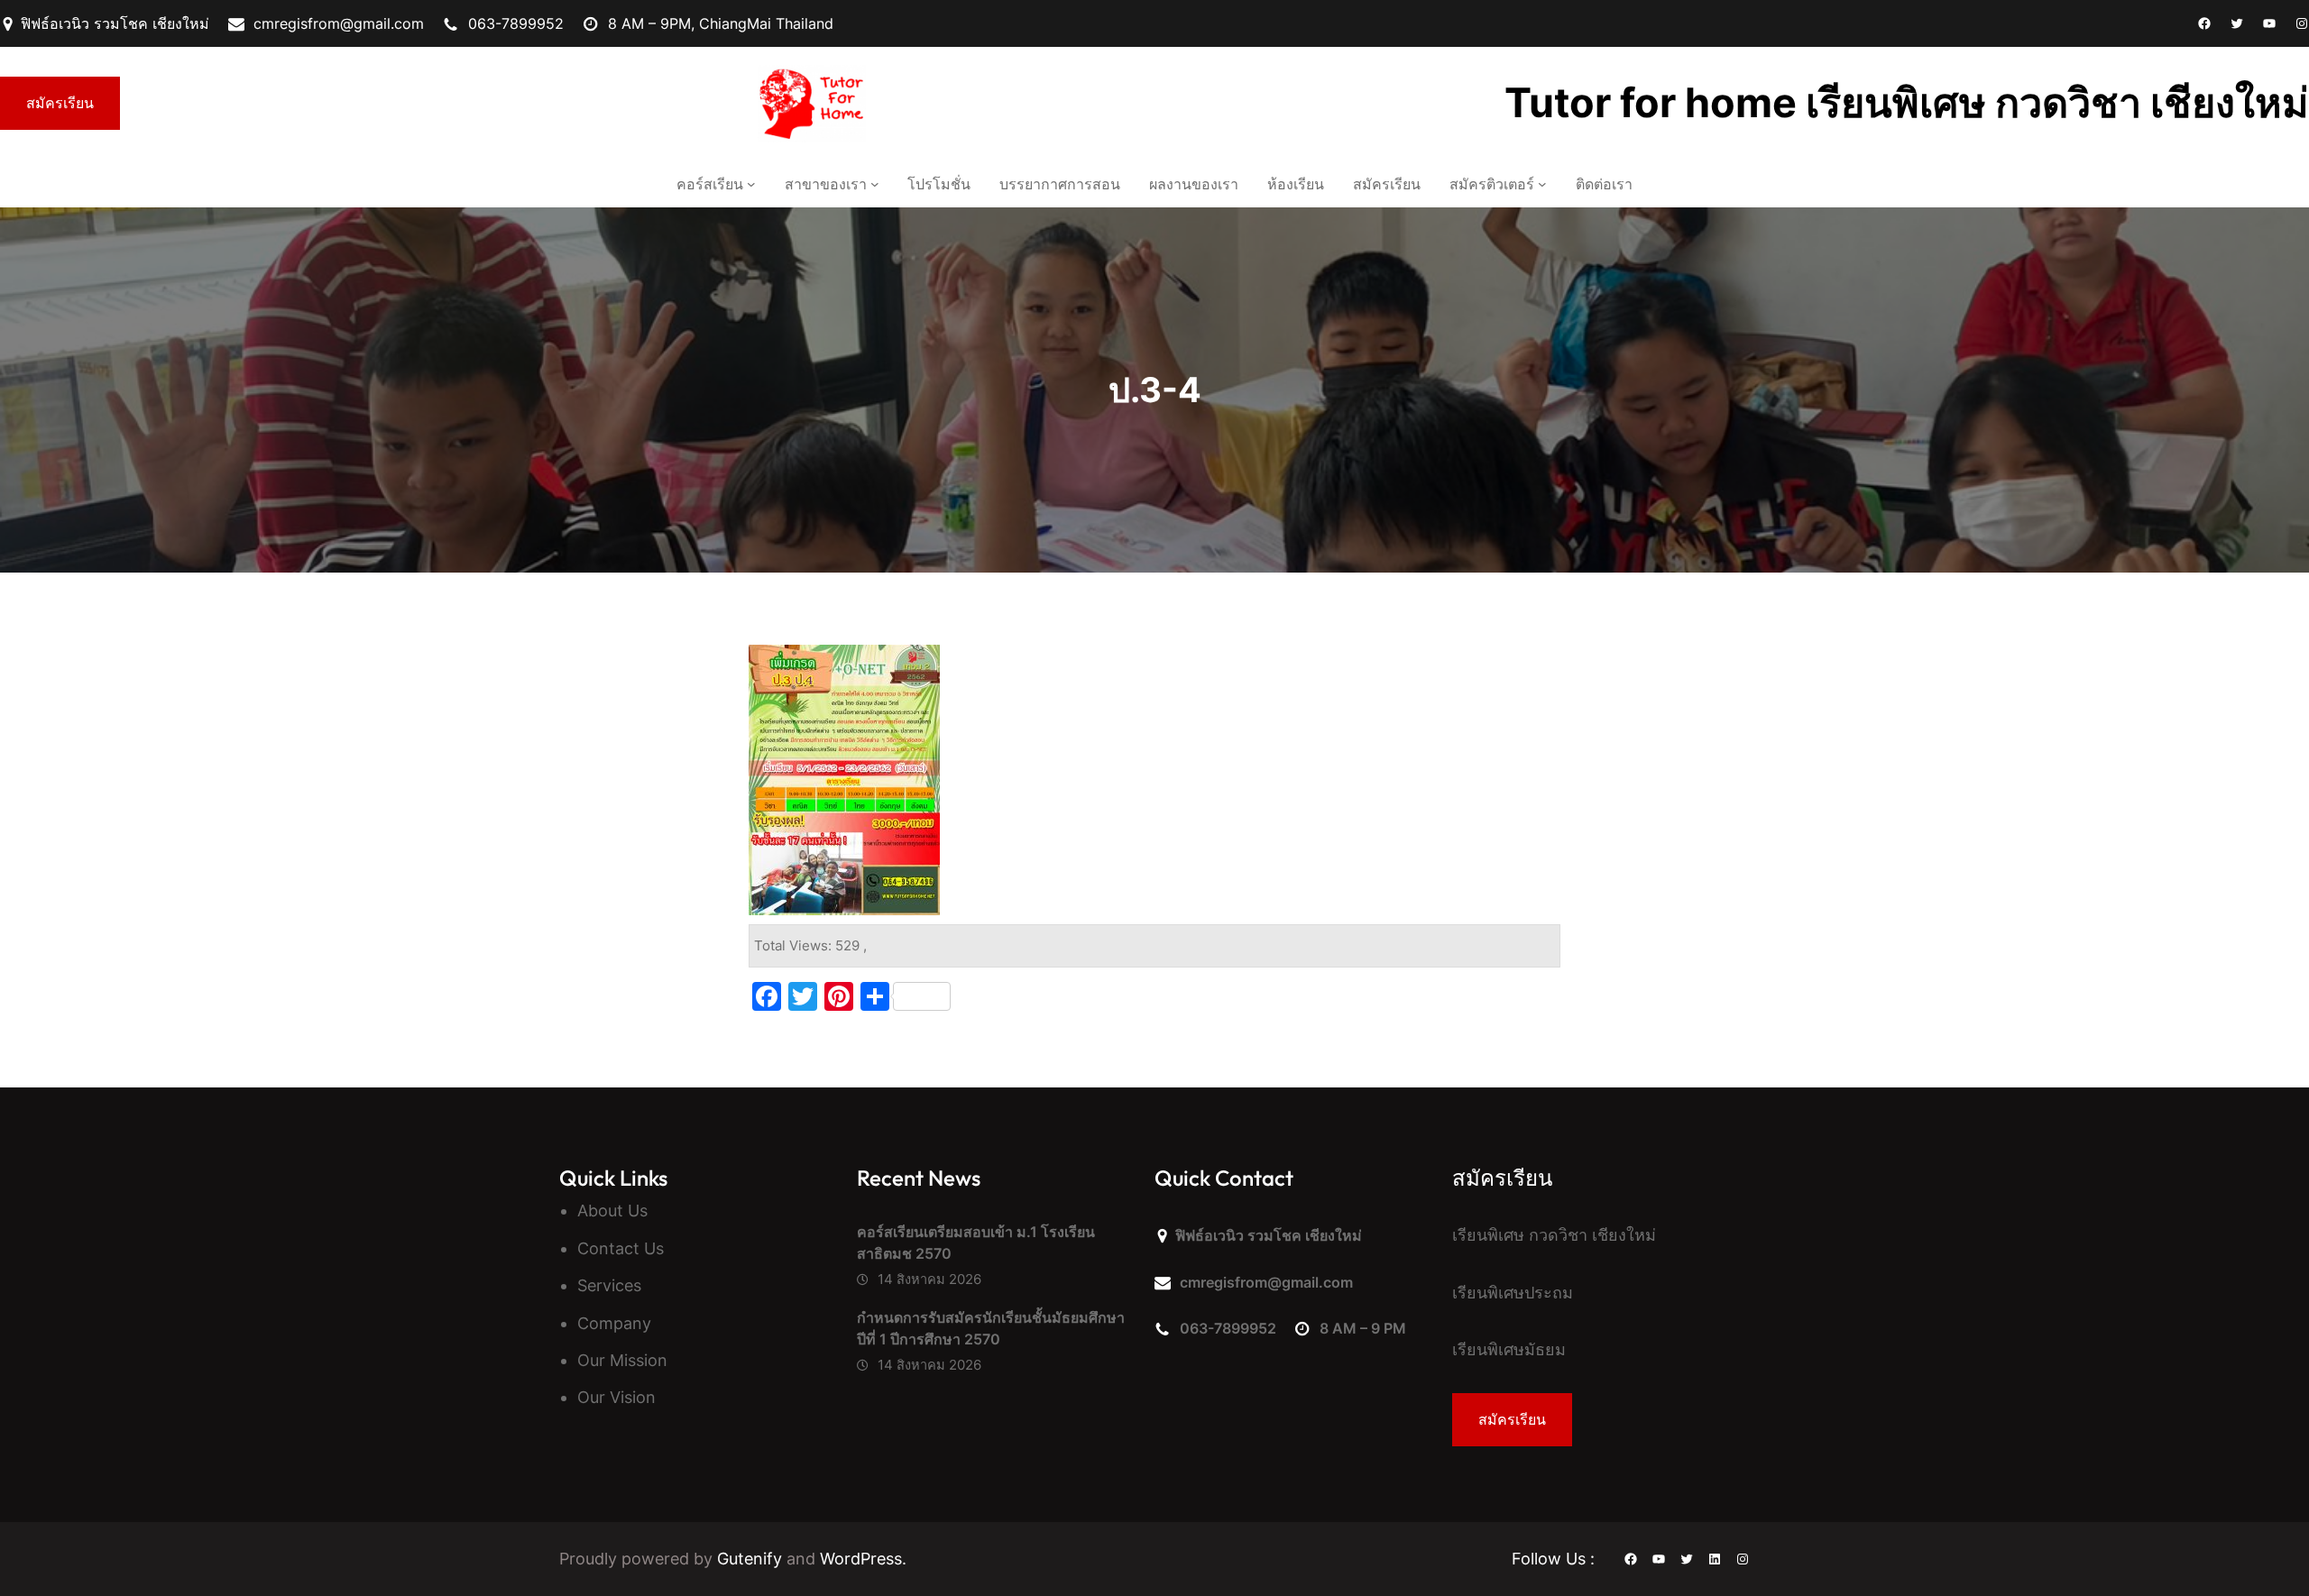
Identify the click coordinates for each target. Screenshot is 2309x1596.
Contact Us (621, 1248)
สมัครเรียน (60, 103)
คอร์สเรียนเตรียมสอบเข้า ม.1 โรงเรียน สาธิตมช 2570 (976, 1243)
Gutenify (752, 1559)
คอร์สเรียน (710, 184)
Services (609, 1285)
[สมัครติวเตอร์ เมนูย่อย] (1542, 184)
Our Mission (622, 1360)
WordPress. (863, 1559)
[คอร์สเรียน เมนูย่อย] (751, 184)
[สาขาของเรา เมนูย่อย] (875, 184)
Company (614, 1323)
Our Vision (616, 1397)
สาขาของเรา (826, 184)
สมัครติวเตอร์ (1492, 184)
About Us (612, 1211)
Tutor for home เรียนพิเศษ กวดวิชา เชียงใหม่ (1907, 102)
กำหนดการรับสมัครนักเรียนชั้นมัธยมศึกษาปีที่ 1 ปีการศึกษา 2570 (991, 1328)
